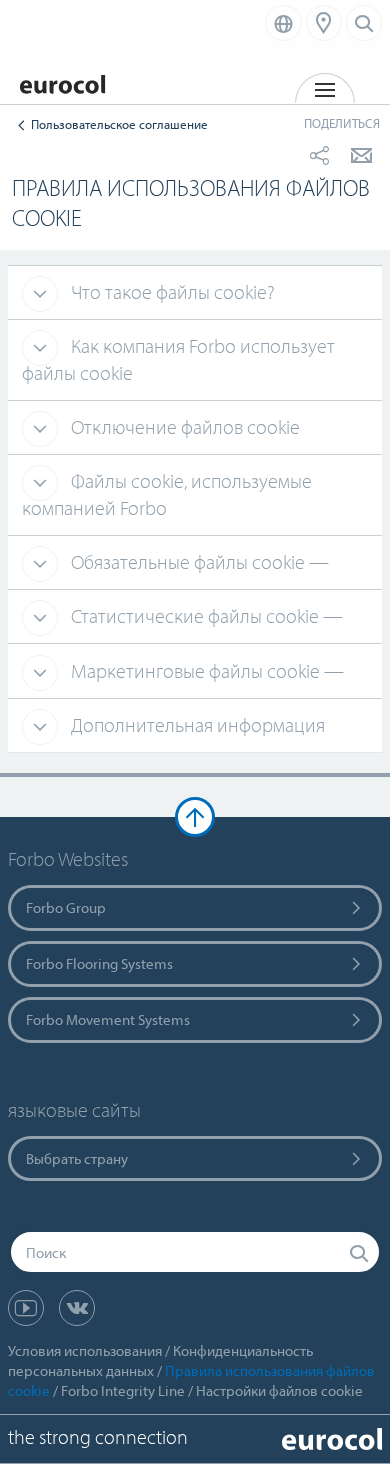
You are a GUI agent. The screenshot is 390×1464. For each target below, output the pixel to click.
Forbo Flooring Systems (99, 963)
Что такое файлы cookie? (171, 291)
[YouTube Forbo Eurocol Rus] (26, 1308)
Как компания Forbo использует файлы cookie (178, 359)
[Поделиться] (319, 155)
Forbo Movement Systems (108, 1019)
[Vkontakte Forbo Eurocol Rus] (77, 1308)
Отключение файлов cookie (183, 426)
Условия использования (85, 1350)
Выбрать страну (77, 1158)
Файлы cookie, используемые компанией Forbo (167, 494)
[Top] (195, 817)
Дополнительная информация (196, 724)
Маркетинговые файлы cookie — (205, 670)
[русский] (283, 23)
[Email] (361, 155)
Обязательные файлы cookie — (198, 561)
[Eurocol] (70, 74)
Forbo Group (66, 907)
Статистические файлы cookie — (205, 615)
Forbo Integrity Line (123, 1390)
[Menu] (324, 23)
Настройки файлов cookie (279, 1390)
